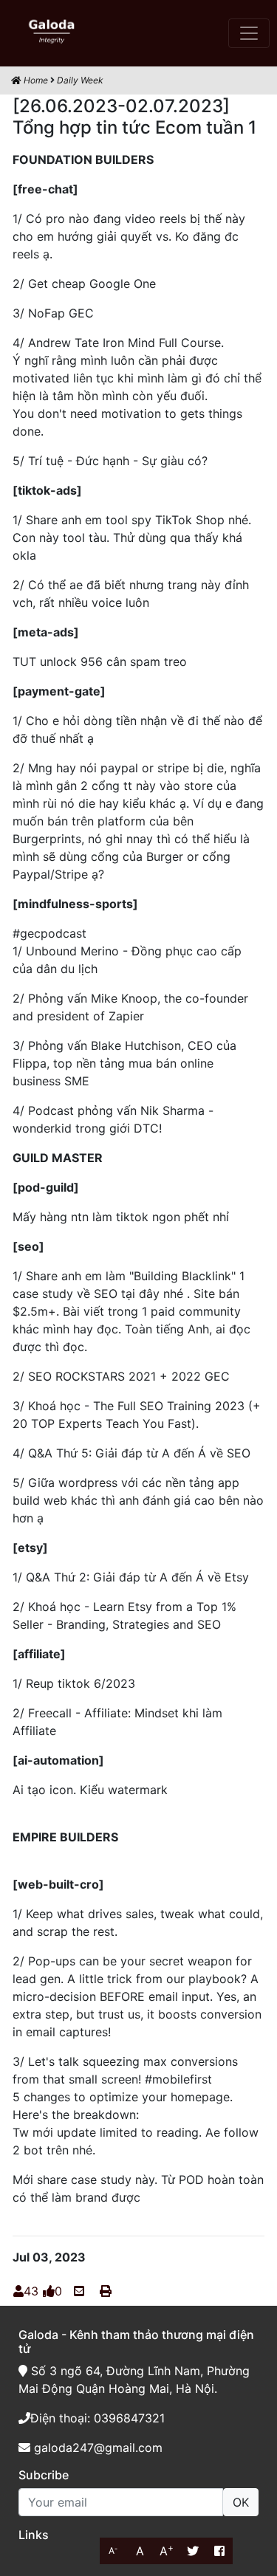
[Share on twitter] (193, 2551)
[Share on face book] (219, 2551)
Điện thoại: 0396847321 (98, 2418)
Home (35, 80)
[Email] (79, 2291)
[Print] (106, 2291)
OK (241, 2502)
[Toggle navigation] (249, 33)
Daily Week (80, 80)
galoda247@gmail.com (96, 2448)
